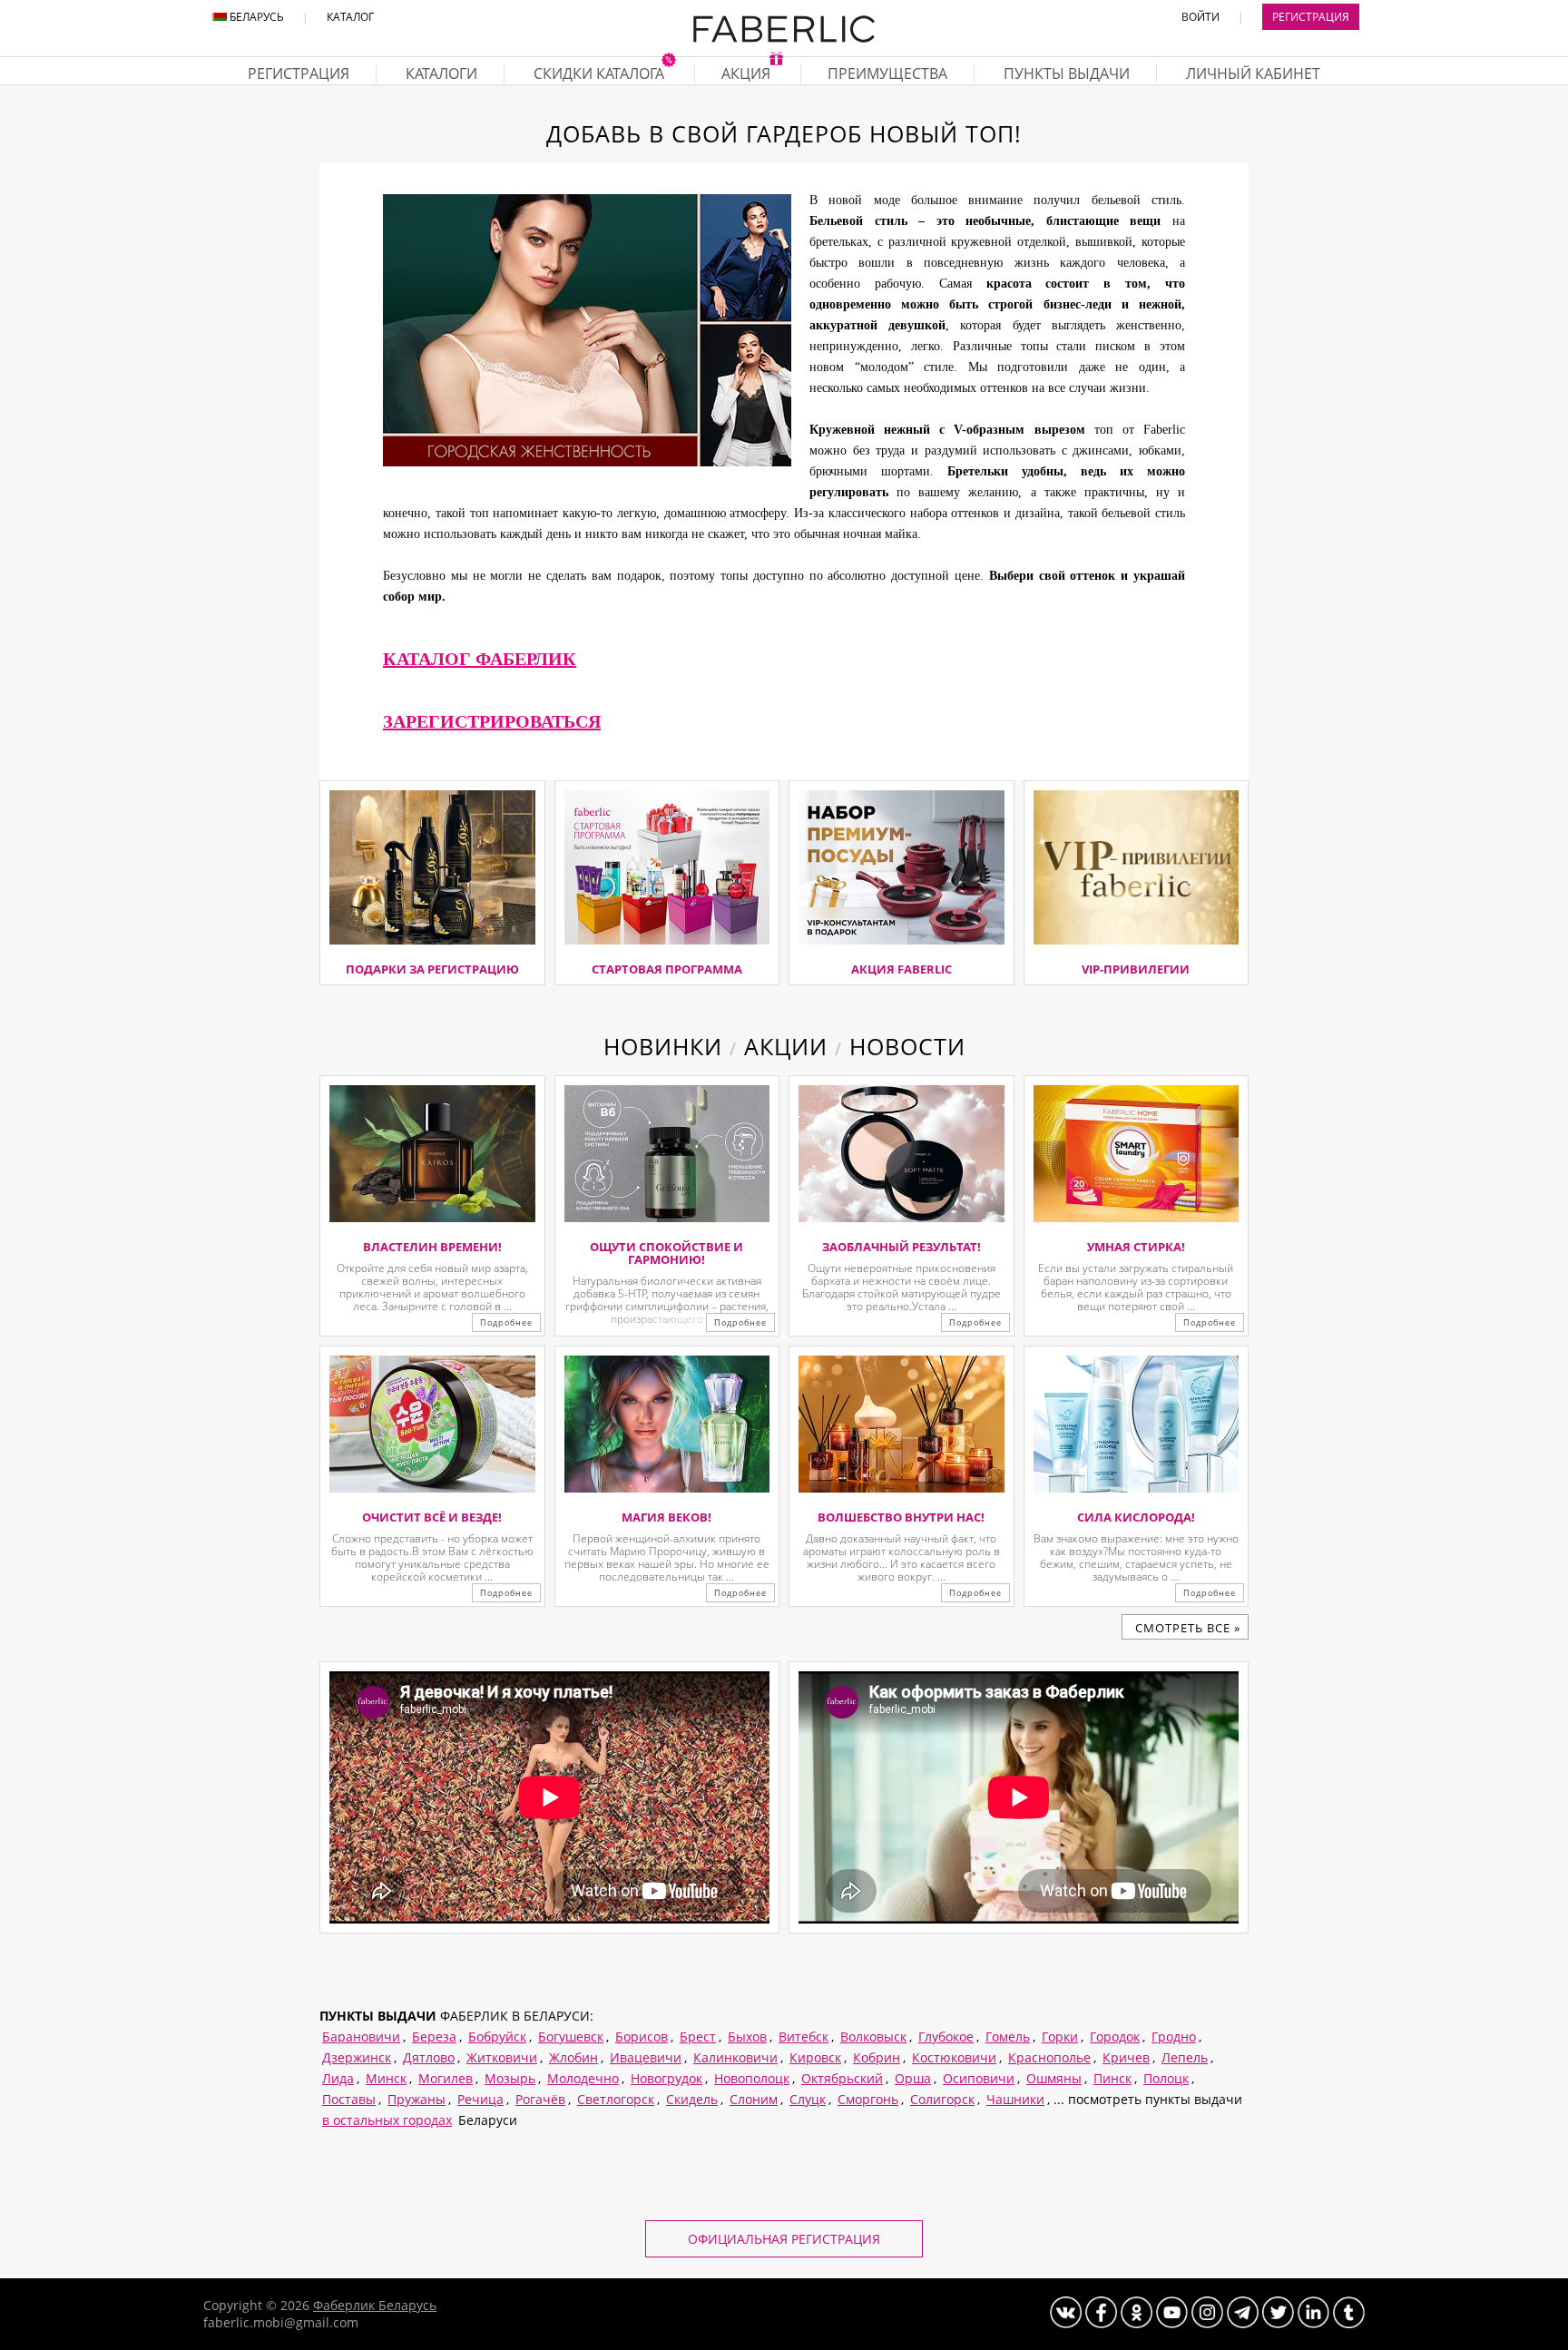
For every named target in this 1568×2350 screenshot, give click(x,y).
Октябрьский (842, 2078)
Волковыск (873, 2037)
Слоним (754, 2099)
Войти (1200, 17)
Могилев (446, 2078)
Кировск (815, 2057)
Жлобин (573, 2057)
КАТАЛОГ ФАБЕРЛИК (480, 659)
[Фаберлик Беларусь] (784, 39)
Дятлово (429, 2057)
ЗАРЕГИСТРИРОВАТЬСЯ (492, 721)
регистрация (299, 73)
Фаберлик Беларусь (375, 2305)
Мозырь (510, 2078)
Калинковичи (735, 2057)
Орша (913, 2078)
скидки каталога (601, 73)
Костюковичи (954, 2057)
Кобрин (877, 2057)
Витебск (804, 2037)
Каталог (350, 17)
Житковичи (502, 2057)
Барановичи (361, 2037)
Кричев (1126, 2057)
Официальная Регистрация (784, 2239)
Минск (386, 2078)
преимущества (887, 73)
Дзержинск (357, 2057)
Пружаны (416, 2099)
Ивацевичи (646, 2057)
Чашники (1015, 2099)
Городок (1115, 2037)
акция (748, 73)
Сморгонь (868, 2099)
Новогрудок (666, 2078)
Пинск (1112, 2078)
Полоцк (1166, 2078)
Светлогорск (616, 2099)
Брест (698, 2037)
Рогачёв (540, 2099)
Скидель (692, 2099)
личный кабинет (1253, 73)
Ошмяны (1054, 2078)
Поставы (349, 2099)
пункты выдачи (1067, 73)
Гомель (1008, 2037)
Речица (480, 2099)
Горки (1060, 2037)
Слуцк (808, 2099)
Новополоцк (752, 2078)
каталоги (441, 73)
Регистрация (1311, 17)
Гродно (1174, 2037)
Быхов (747, 2037)
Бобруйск (497, 2037)
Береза (434, 2037)
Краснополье (1049, 2057)
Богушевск (571, 2037)
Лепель (1185, 2057)
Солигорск (942, 2099)
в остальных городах (387, 2120)
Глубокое (946, 2037)
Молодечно (583, 2078)
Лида (338, 2078)
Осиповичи (979, 2078)
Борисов (642, 2037)
